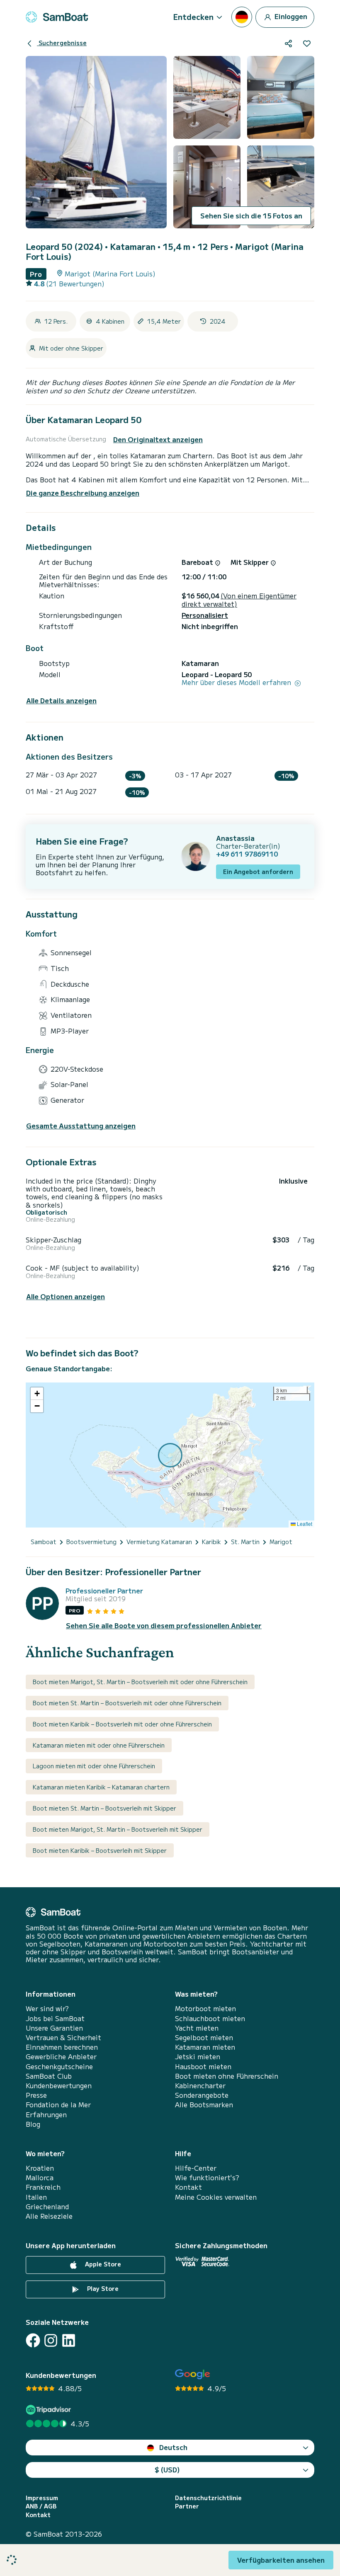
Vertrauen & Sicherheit (63, 2037)
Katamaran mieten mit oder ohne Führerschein (99, 1745)
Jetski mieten (198, 2057)
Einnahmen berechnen (62, 2047)
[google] (193, 2374)
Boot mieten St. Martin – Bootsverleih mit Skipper (104, 1808)
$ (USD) (167, 2469)
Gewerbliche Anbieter (61, 2057)
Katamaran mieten (205, 2047)
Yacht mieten (197, 2028)
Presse (36, 2095)
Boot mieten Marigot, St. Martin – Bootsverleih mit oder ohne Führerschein (140, 1682)
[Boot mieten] (57, 17)
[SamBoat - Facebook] (33, 2340)
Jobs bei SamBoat (55, 2018)
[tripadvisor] (50, 2410)
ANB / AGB (41, 2506)
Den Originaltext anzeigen (158, 439)
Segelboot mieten (204, 2037)
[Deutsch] (242, 17)
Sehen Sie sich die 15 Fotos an (251, 215)
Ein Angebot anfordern (258, 872)
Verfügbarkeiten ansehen (281, 2560)
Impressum (42, 2498)
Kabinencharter (200, 2086)
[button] (37, 1394)
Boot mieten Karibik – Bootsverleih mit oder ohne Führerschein (122, 1724)
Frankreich (43, 2187)
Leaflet (304, 1524)
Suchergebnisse (62, 43)
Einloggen (290, 16)
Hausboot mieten (203, 2066)
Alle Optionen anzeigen (66, 1296)
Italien (36, 2197)
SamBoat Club (49, 2076)
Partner (187, 2506)
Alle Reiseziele (49, 2216)
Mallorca (40, 2178)
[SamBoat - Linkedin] (69, 2340)
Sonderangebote (202, 2095)
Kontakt (188, 2187)
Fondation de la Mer (58, 2105)
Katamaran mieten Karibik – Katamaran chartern (101, 1787)
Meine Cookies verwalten (216, 2197)
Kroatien (40, 2168)
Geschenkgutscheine (59, 2066)
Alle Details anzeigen (61, 701)
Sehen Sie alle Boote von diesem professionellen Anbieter (164, 1626)
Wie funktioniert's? (207, 2178)
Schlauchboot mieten (210, 2018)
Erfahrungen (46, 2115)
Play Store (102, 2289)
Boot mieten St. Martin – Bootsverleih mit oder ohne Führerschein (127, 1703)
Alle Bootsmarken (204, 2105)
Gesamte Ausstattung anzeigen (81, 1126)
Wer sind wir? (47, 2008)
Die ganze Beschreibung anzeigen (83, 493)
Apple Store (102, 2264)
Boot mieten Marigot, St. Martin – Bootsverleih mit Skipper (118, 1829)
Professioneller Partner (104, 1591)
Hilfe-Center (196, 2168)
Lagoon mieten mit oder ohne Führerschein (94, 1766)
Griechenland (47, 2207)
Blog (33, 2124)
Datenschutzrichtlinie (208, 2498)
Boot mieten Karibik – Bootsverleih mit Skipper (100, 1850)
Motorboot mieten (205, 2008)
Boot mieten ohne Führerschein (227, 2076)
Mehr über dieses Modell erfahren (237, 682)
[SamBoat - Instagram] (51, 2340)
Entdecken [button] (193, 17)
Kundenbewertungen (59, 2086)
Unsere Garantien (54, 2028)
